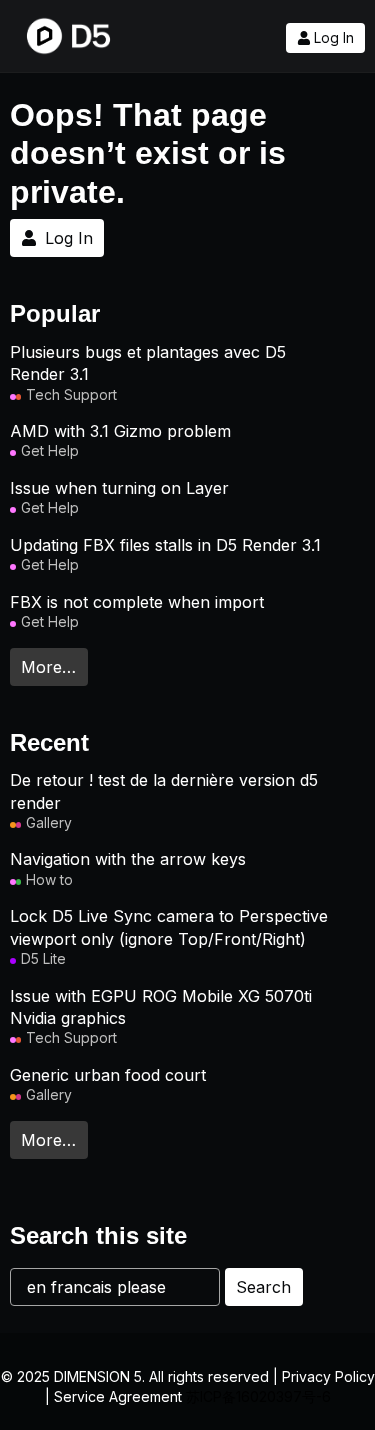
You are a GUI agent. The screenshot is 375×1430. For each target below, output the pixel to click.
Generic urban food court (108, 1075)
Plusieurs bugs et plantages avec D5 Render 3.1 (148, 363)
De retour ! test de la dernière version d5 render (164, 791)
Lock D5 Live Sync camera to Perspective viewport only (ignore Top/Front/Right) (169, 927)
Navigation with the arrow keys (128, 859)
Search (263, 1287)
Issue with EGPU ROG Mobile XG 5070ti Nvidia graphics (161, 1007)
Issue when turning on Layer (119, 488)
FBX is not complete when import (137, 602)
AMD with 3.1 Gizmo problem (120, 431)
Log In (334, 38)
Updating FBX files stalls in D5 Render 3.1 (165, 545)
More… (48, 667)
